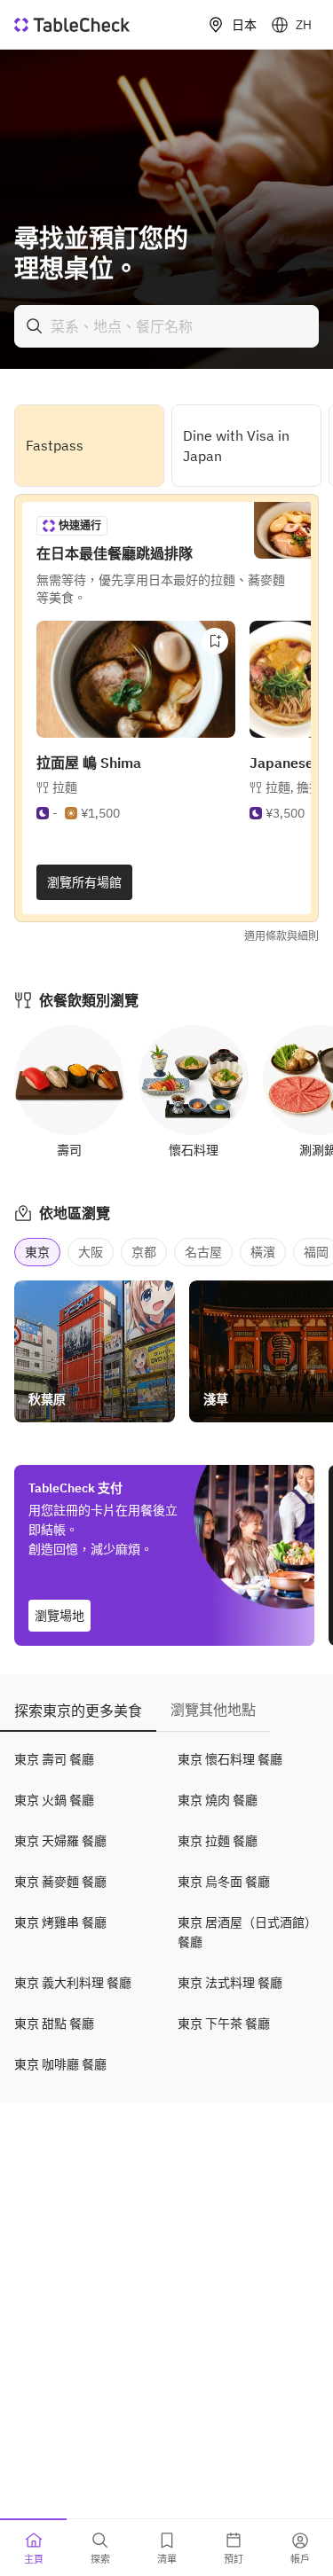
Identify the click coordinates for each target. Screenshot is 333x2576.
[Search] (35, 326)
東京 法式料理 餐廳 (230, 1983)
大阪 (91, 1252)
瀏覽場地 (59, 1616)
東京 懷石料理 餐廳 (230, 1759)
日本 (244, 25)
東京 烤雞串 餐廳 (60, 1922)
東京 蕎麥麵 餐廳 (60, 1882)
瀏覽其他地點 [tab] (213, 1710)
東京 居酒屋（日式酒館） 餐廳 (247, 1932)
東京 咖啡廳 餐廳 (60, 2064)
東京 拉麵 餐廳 (218, 1841)
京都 (144, 1252)
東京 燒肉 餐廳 (218, 1800)
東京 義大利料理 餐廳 (73, 1983)
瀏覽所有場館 (84, 882)
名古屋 (203, 1252)
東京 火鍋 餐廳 (54, 1800)
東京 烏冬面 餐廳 (224, 1882)
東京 (37, 1252)
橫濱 (263, 1252)
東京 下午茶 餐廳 (224, 2024)
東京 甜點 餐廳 (54, 2024)
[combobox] (166, 326)
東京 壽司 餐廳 (54, 1759)
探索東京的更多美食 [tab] (78, 1711)
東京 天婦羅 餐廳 (60, 1841)
